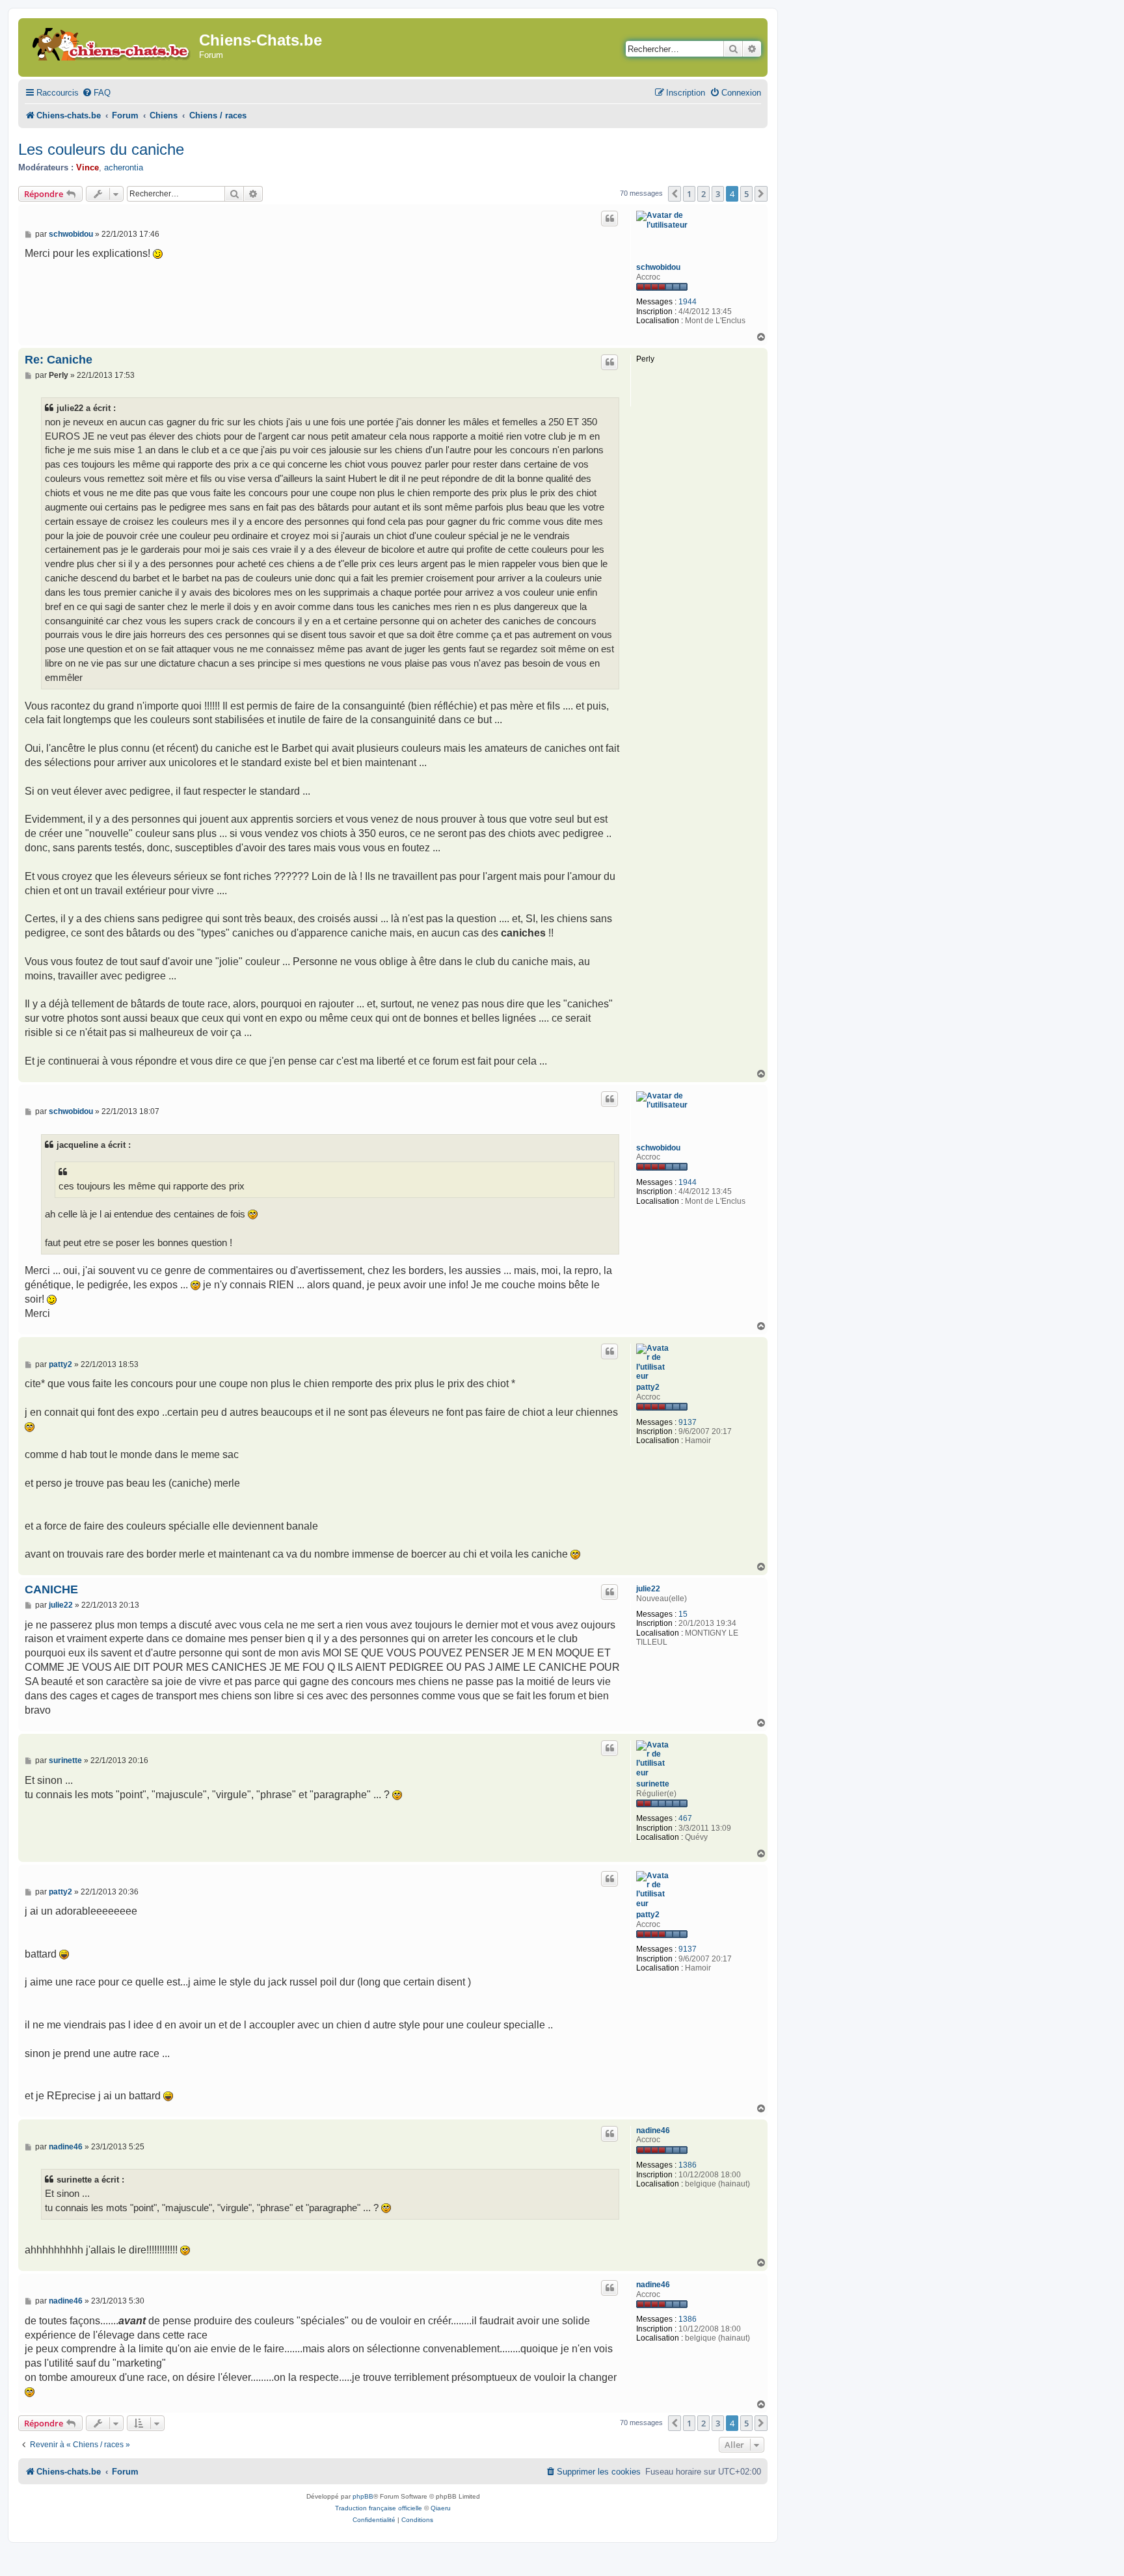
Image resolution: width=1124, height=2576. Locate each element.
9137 (688, 1422)
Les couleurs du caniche (101, 149)
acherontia (124, 167)
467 (685, 1818)
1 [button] (689, 194)
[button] (675, 194)
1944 (688, 302)
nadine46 (653, 2131)
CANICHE (51, 1589)
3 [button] (718, 194)
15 (683, 1614)
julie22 (648, 1589)
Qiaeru (441, 2508)
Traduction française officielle (379, 2508)
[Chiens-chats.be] (110, 42)
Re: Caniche (59, 360)
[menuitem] (96, 93)
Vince (87, 167)
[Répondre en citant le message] (609, 219)
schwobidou (658, 267)
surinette (653, 1784)
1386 (688, 2165)
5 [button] (746, 194)
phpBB (363, 2496)
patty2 (648, 1387)
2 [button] (703, 194)
